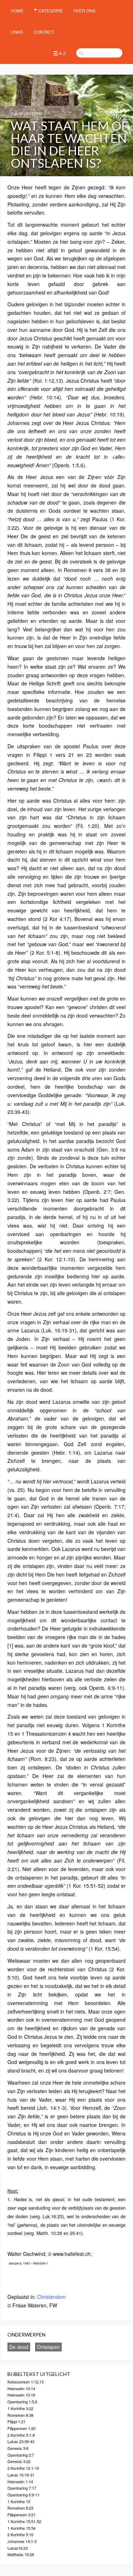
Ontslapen (48, 2347)
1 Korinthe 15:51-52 (24, 2521)
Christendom (52, 2297)
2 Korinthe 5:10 (20, 2534)
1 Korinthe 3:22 (20, 2408)
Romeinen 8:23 (20, 2508)
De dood (19, 2347)
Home (17, 10)
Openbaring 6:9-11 (24, 2495)
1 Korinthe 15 (19, 2501)
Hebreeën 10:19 (21, 2395)
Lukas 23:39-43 (21, 2441)
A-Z (62, 53)
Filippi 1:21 (16, 2421)
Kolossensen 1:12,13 (26, 2382)
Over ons (84, 10)
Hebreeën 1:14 (20, 2481)
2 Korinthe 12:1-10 (23, 2468)
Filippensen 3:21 (21, 2515)
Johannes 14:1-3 (22, 2541)
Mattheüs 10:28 (21, 2554)
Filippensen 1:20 (21, 2428)
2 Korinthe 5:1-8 (21, 2435)
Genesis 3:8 (18, 2448)
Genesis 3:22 (19, 2461)
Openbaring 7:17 (22, 2488)
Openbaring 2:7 (21, 2455)
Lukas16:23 (18, 2548)
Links (17, 32)
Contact (44, 32)
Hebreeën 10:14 (21, 2388)
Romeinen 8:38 (20, 2415)
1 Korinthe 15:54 (21, 2528)
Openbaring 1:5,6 (22, 2402)
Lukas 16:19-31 (21, 2475)
